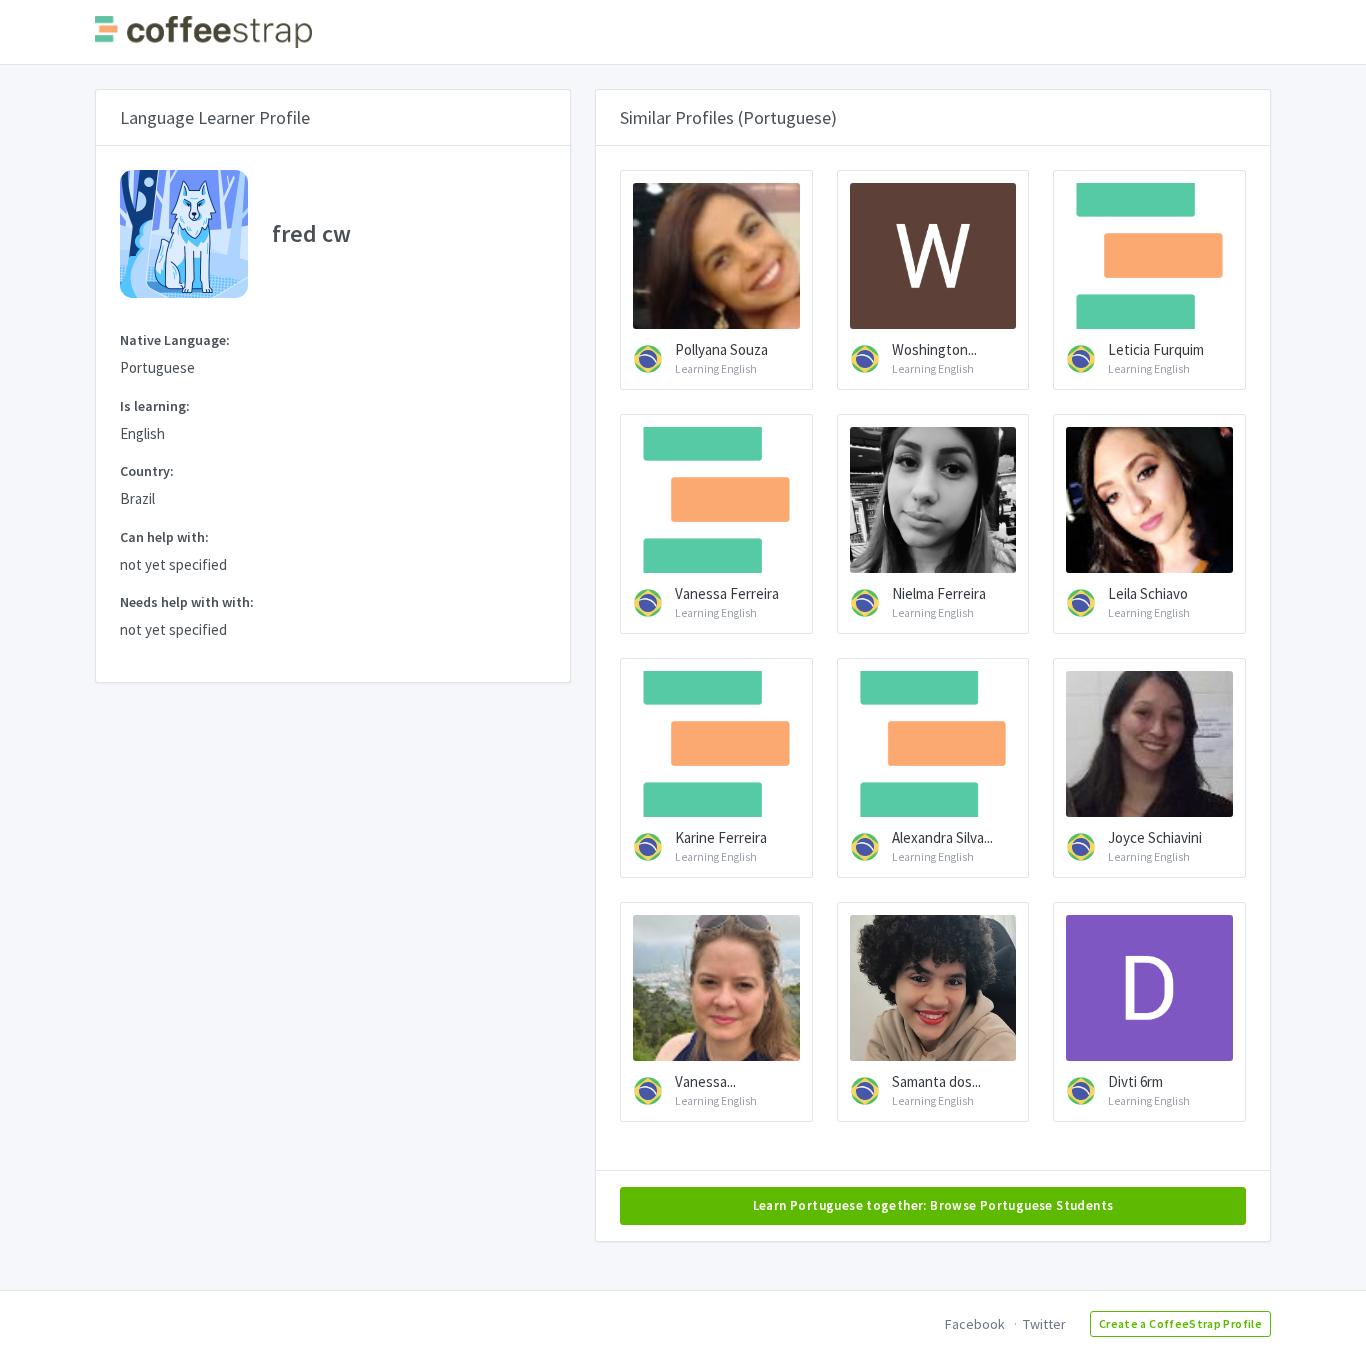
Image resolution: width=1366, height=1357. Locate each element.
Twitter (1044, 1324)
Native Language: (175, 340)
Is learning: (155, 406)
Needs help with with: (187, 602)
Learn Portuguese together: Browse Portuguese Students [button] (933, 1205)
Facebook (975, 1324)
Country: (147, 471)
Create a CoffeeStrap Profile (1180, 1323)
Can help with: (164, 537)
